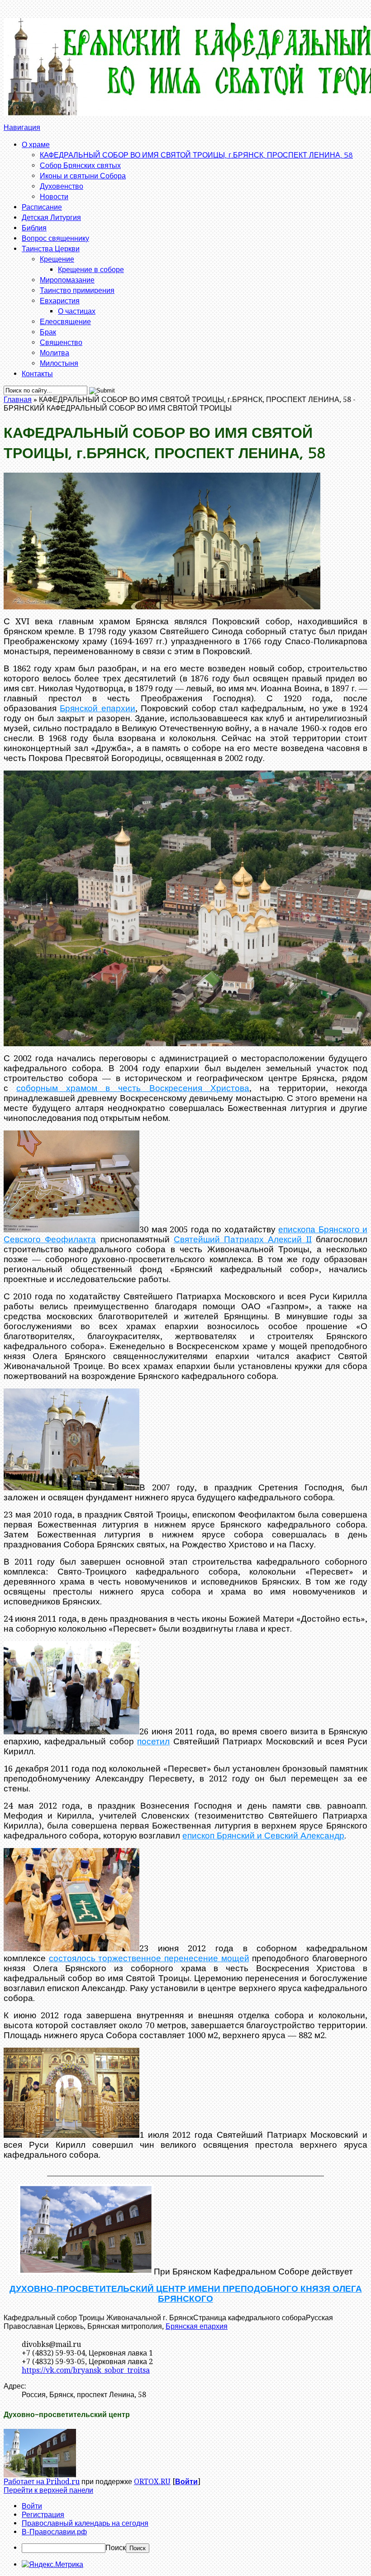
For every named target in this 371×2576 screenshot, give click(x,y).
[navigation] (185, 2527)
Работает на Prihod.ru (42, 2482)
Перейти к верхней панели (48, 2490)
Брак (48, 332)
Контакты (37, 373)
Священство (61, 342)
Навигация (22, 127)
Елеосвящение (65, 321)
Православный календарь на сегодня (85, 2523)
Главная (18, 400)
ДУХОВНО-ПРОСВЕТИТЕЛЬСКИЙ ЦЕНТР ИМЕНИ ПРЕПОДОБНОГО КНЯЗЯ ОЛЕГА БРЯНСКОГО (186, 2294)
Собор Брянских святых (80, 165)
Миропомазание (67, 280)
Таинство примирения (77, 290)
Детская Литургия (51, 217)
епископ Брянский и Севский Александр (263, 1836)
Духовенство (62, 186)
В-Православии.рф (54, 2532)
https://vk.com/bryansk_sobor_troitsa (86, 2370)
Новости (54, 196)
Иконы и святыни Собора (83, 175)
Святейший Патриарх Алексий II (243, 1239)
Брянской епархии (97, 708)
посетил (153, 1741)
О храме (36, 144)
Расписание (42, 207)
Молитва (55, 352)
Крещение (57, 259)
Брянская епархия (197, 2326)
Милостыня (59, 363)
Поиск (116, 2548)
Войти (186, 2482)
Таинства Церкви (51, 248)
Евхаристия (60, 300)
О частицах (77, 311)
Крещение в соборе (91, 269)
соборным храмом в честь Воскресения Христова (133, 1088)
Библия (34, 227)
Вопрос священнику (55, 238)
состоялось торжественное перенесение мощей (149, 1958)
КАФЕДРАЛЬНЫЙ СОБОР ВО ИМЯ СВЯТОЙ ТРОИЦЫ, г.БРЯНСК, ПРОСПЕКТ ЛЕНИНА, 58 (196, 155)
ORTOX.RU (152, 2482)
